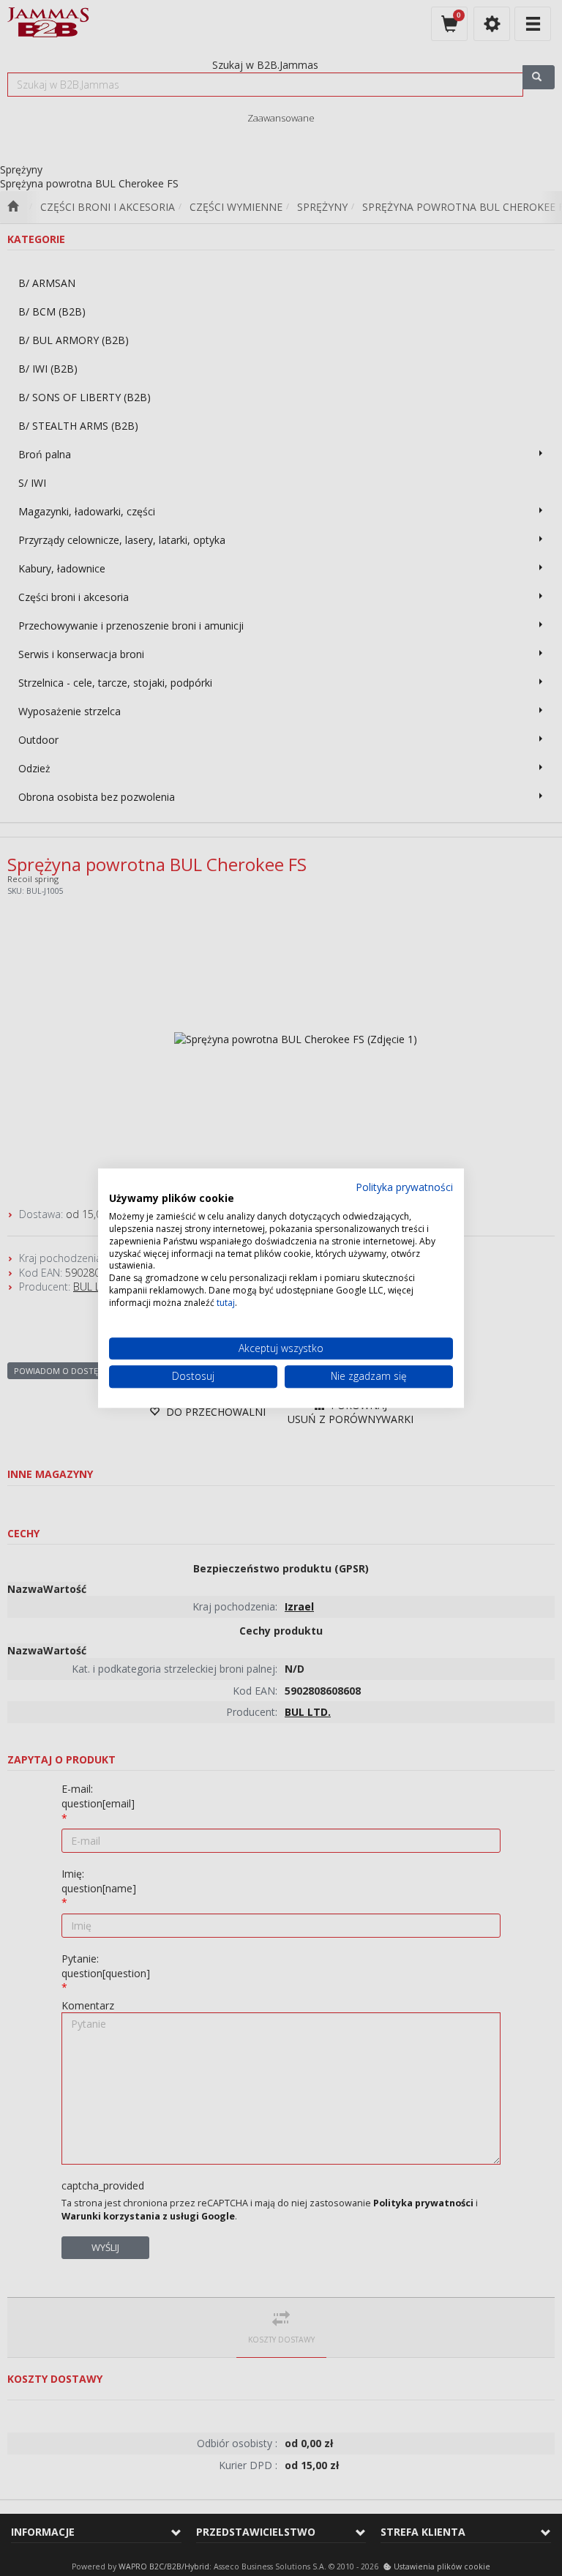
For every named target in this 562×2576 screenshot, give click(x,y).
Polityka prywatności (404, 1187)
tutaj (226, 1303)
